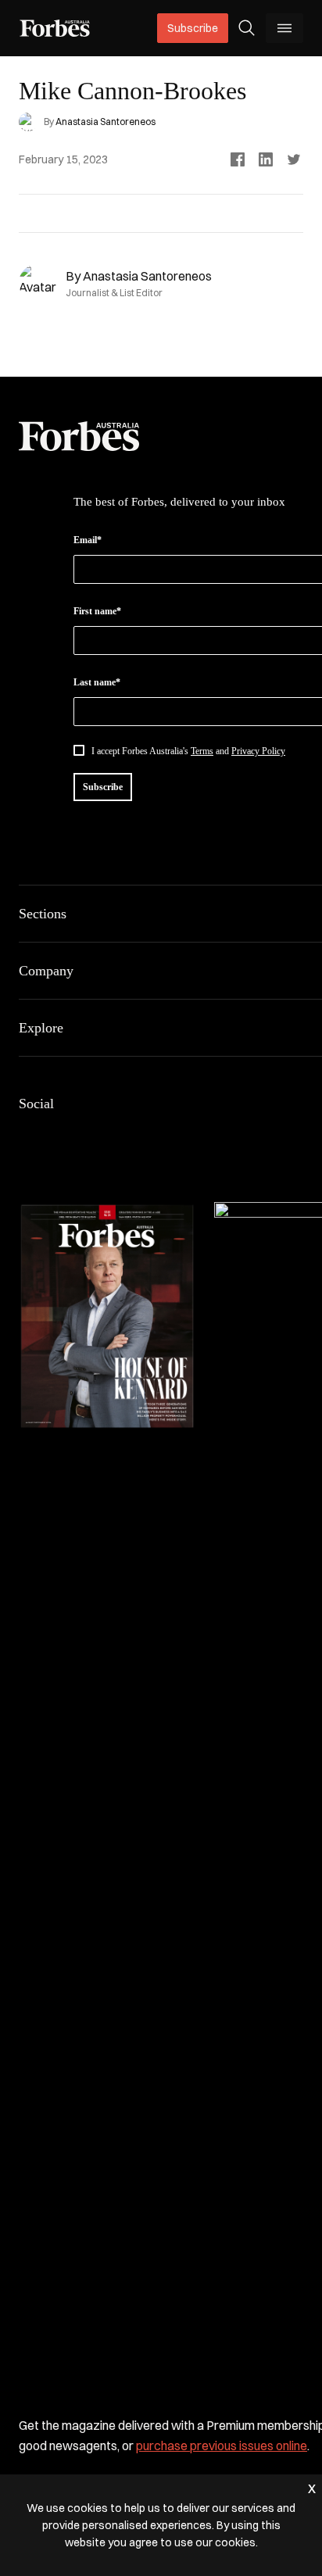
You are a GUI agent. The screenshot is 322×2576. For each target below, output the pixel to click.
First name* (97, 611)
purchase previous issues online (222, 2445)
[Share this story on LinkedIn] (266, 159)
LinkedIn (66, 1136)
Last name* (97, 682)
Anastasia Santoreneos (106, 122)
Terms (202, 751)
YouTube (178, 1136)
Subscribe (193, 28)
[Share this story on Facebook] (238, 159)
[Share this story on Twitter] (294, 159)
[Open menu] (284, 28)
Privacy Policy (258, 751)
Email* (88, 540)
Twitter (141, 1136)
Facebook (28, 1136)
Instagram (103, 1136)
